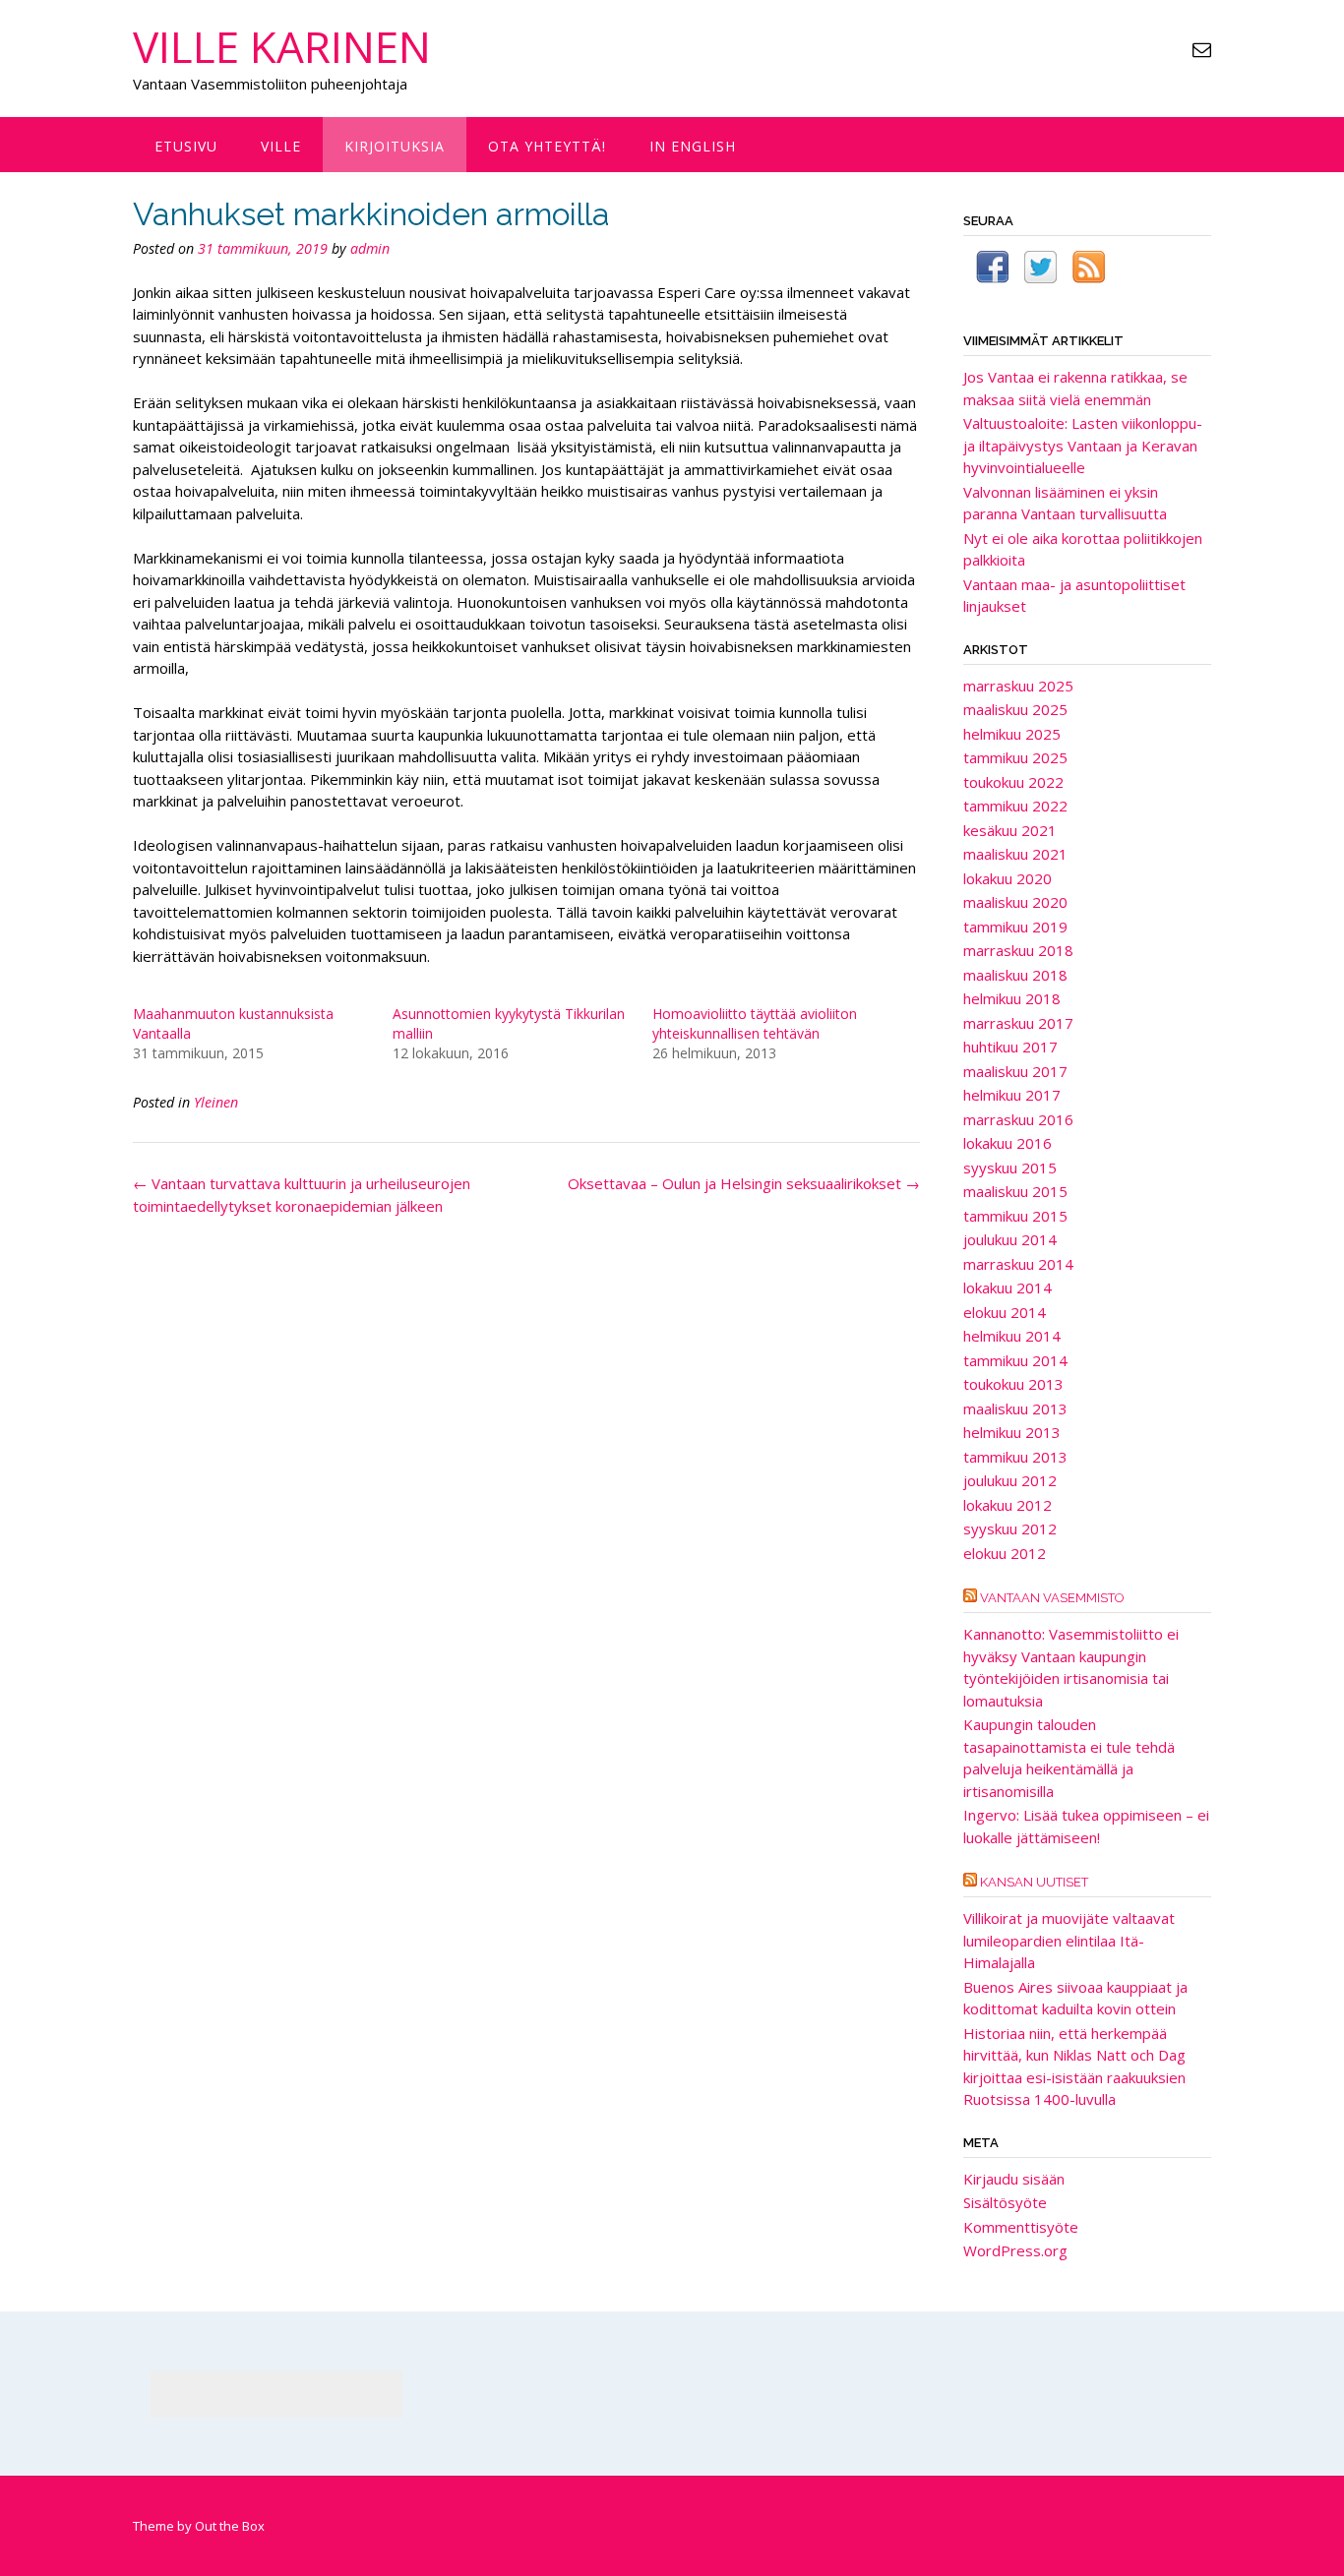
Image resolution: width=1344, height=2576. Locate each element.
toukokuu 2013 (1013, 1384)
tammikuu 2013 (1015, 1457)
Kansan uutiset (1034, 1882)
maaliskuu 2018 (1015, 975)
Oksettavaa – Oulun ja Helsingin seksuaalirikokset (744, 1183)
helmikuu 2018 (1012, 998)
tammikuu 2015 (1015, 1216)
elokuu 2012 (1005, 1553)
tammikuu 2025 (1015, 757)
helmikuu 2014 (1012, 1336)
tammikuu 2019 (1015, 927)
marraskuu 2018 (1018, 950)
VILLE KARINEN (282, 46)
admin (370, 248)
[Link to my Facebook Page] (992, 270)
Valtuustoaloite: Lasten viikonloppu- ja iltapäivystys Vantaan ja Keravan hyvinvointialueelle (1083, 445)
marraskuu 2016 (1018, 1119)
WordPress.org (1015, 2250)
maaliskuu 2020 (1015, 902)
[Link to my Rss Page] (1089, 270)
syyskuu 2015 (1010, 1168)
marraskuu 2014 (1018, 1264)
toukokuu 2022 (1013, 782)
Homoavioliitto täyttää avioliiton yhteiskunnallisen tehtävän (755, 1023)
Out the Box (230, 2526)
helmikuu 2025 (1012, 734)
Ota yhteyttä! (547, 146)
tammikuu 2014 (1015, 1360)
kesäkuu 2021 (1010, 830)
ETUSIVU (186, 146)
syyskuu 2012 (1010, 1528)
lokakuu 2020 (1008, 878)
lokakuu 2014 (1008, 1288)
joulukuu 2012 (1010, 1480)
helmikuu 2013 (1012, 1432)
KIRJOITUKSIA (395, 146)
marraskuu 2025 (1018, 686)
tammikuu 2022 (1015, 806)
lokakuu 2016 (1008, 1143)
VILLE (281, 146)
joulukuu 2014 (1010, 1239)
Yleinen (216, 1102)
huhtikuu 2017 (1010, 1047)
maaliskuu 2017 (1015, 1071)
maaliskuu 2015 (1015, 1191)
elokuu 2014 (1005, 1312)
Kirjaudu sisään (1014, 2179)
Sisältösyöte (1005, 2202)
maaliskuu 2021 (1015, 854)
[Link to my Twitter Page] (1040, 270)
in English (693, 146)
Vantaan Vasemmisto (1052, 1598)
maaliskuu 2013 (1015, 1408)
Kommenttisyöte (1021, 2227)
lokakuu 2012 (1008, 1505)
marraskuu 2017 (1018, 1023)
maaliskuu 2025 (1015, 709)
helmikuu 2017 (1012, 1095)
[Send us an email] (1202, 49)
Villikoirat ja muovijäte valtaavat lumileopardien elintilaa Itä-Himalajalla (1069, 1940)
